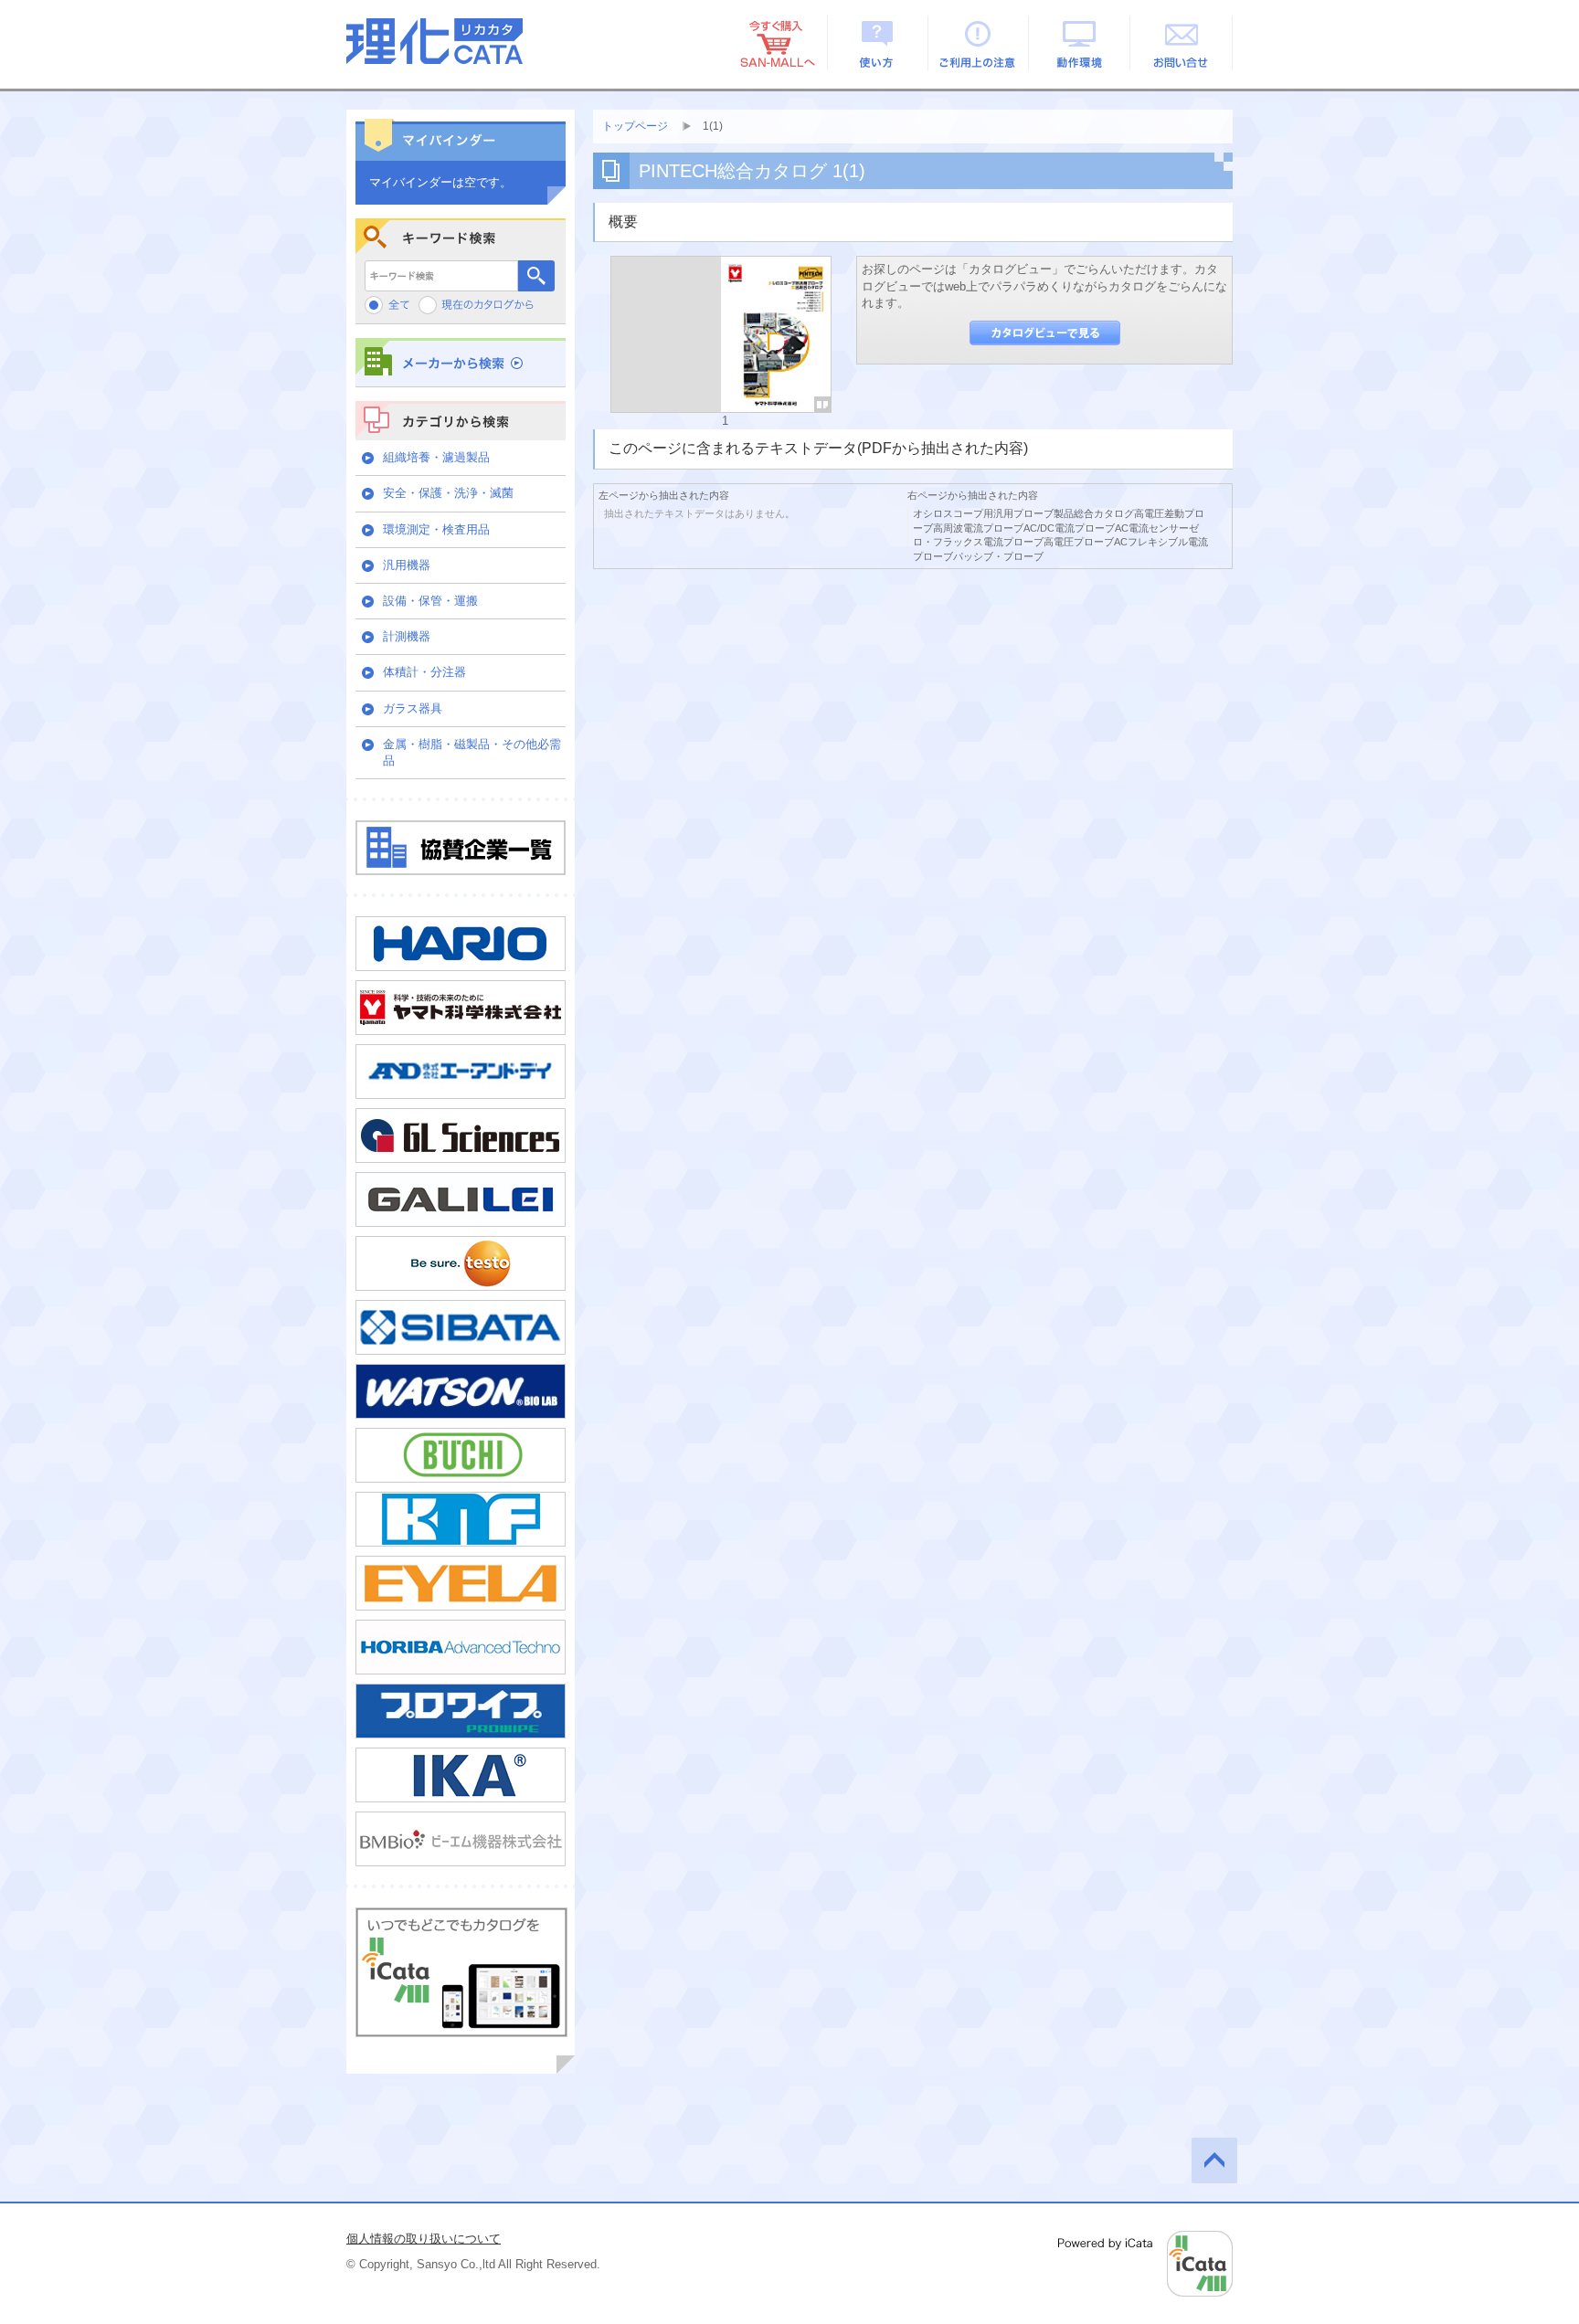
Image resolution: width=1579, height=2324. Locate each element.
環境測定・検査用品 (436, 529)
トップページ (635, 126)
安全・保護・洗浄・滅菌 (448, 493)
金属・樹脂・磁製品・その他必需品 (472, 752)
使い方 (878, 43)
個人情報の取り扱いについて (424, 2239)
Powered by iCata (1145, 2264)
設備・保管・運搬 (430, 601)
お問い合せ (1182, 43)
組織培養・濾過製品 (436, 457)
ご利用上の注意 (979, 43)
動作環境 (1081, 43)
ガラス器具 (413, 708)
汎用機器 (407, 565)
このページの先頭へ (1214, 2160)
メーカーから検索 (461, 362)
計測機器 (407, 636)
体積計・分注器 (424, 672)
